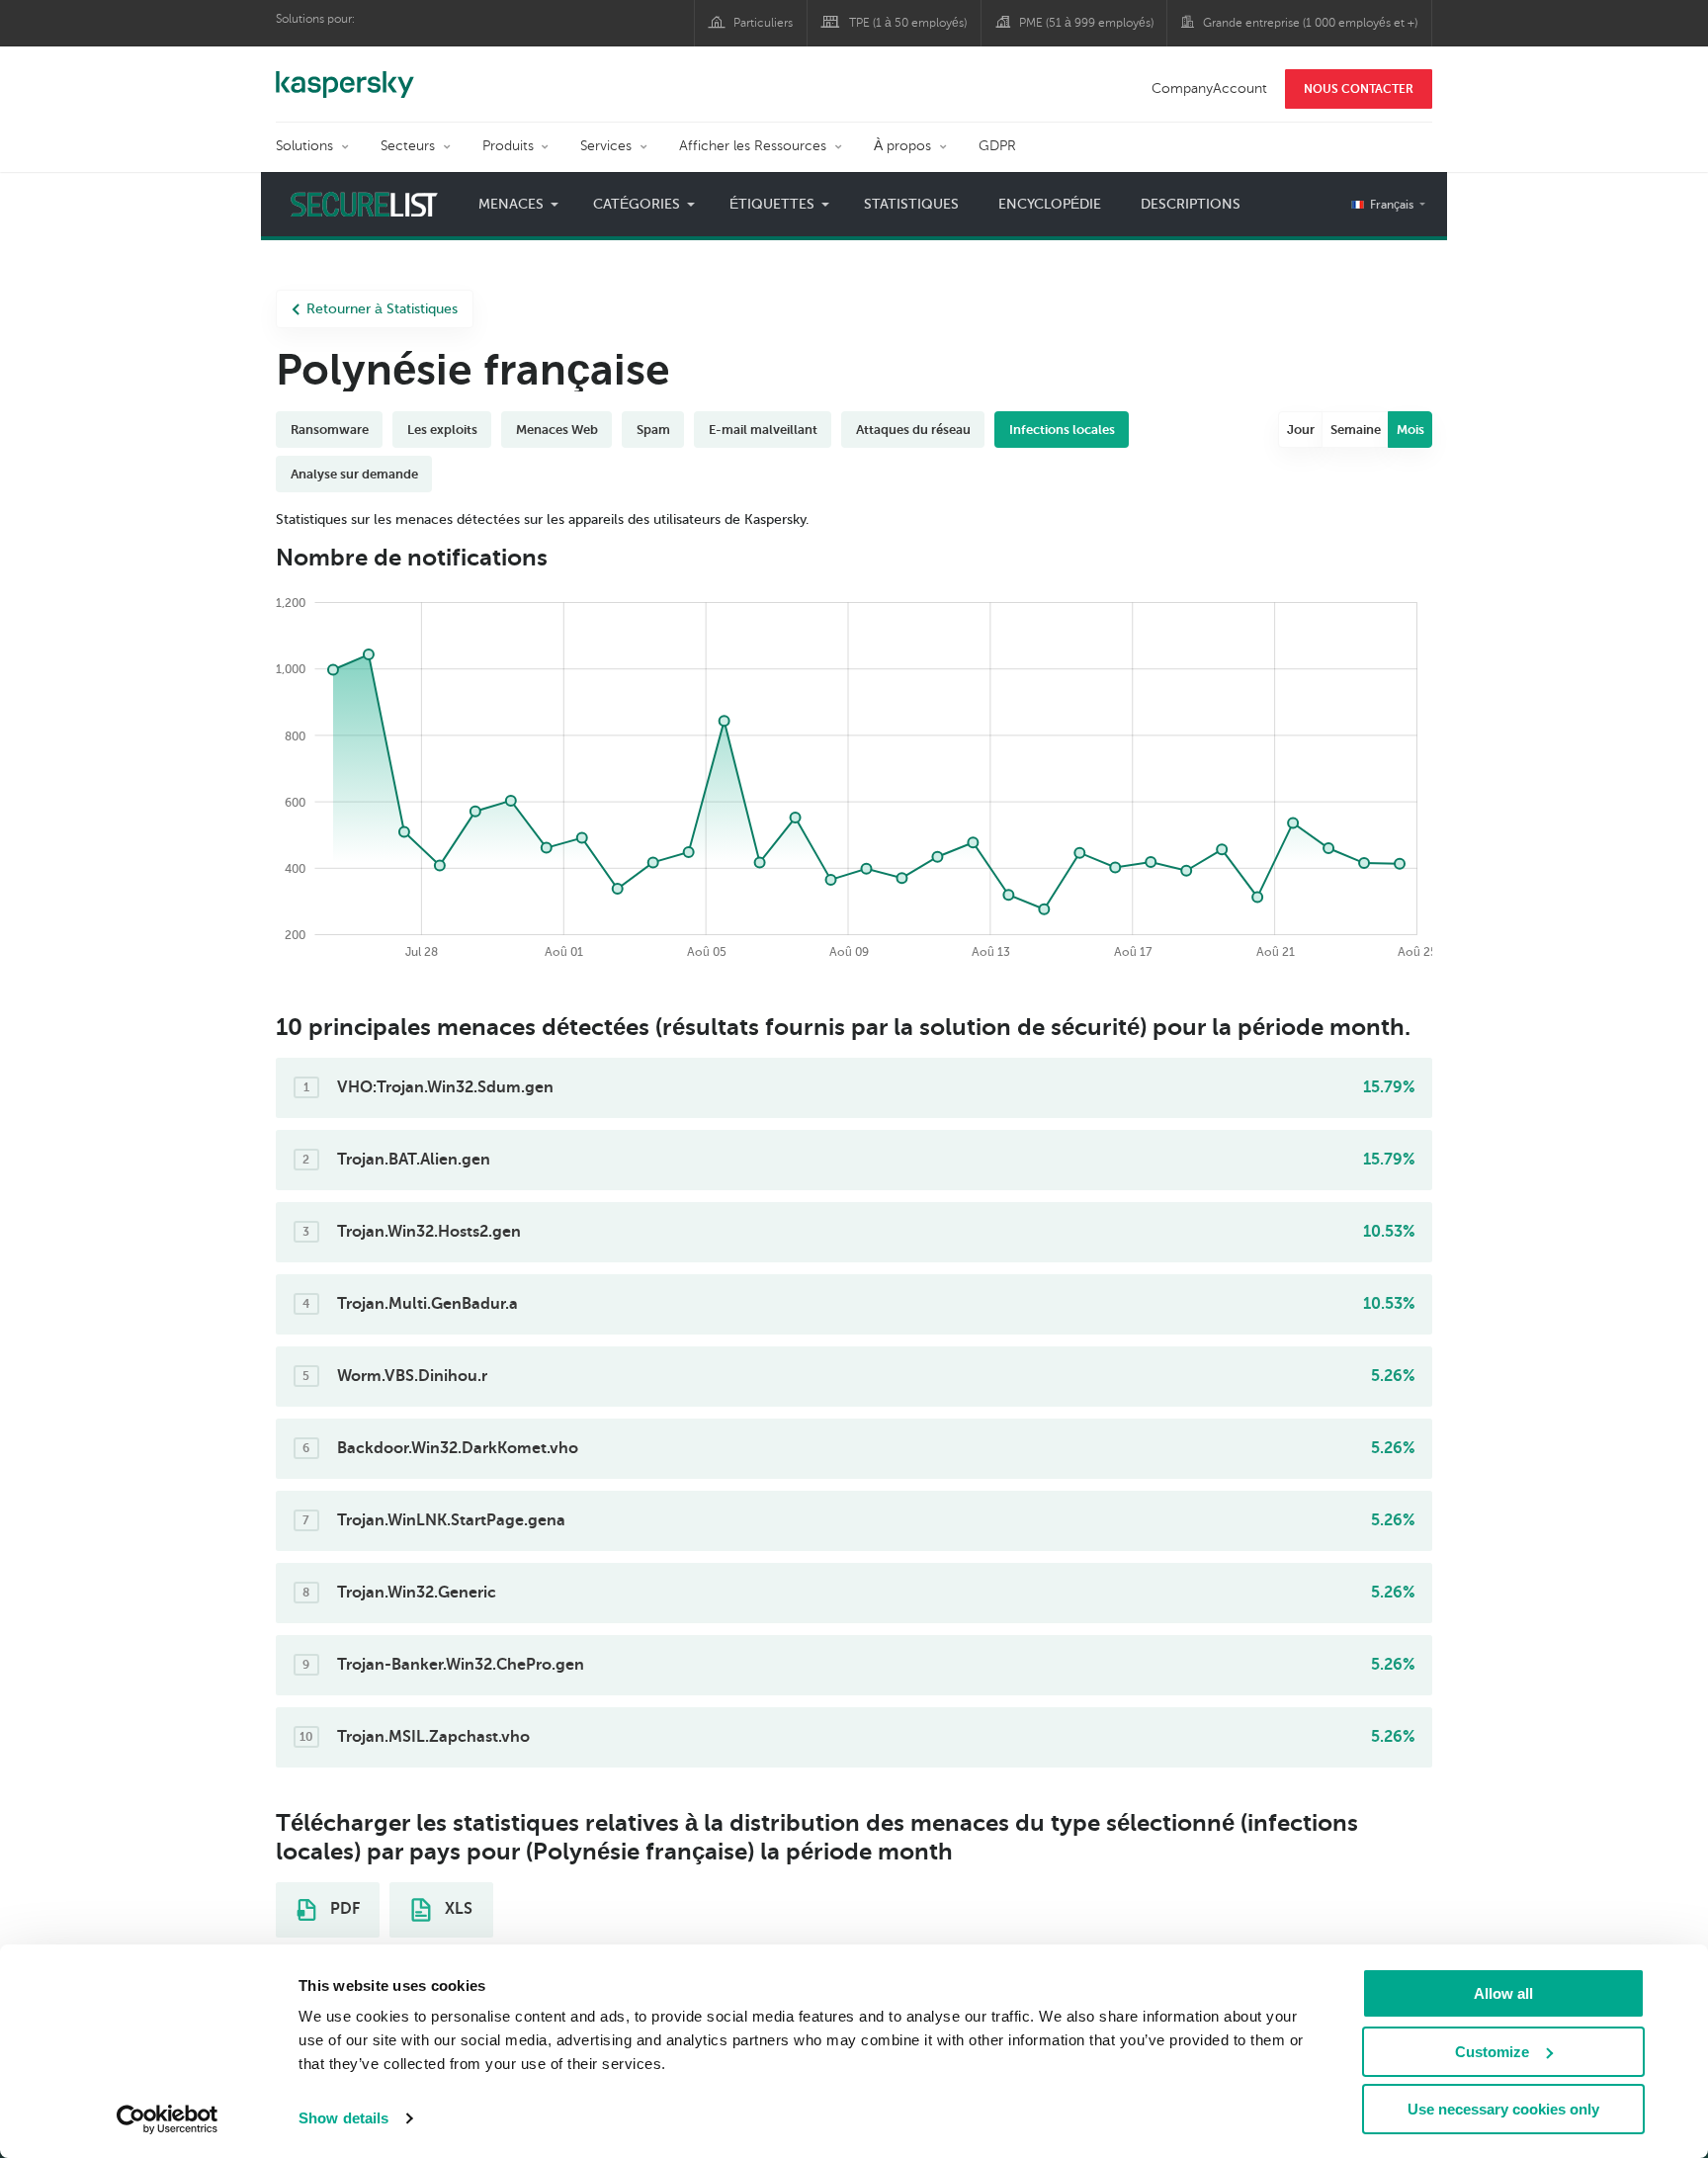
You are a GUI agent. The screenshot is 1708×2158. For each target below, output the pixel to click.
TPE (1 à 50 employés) (908, 23)
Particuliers (763, 23)
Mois (1410, 430)
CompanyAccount (1209, 88)
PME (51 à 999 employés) (1086, 23)
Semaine (1356, 430)
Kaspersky (345, 74)
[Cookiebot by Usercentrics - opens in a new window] (168, 2119)
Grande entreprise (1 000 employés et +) (1310, 23)
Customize (1492, 2052)
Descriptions (1191, 204)
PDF (343, 1909)
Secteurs (408, 146)
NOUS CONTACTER (1359, 89)
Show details (343, 2118)
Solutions (304, 146)
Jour (1301, 430)
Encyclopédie (1050, 204)
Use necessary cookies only (1503, 2109)
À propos (902, 146)
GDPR (997, 146)
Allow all (1503, 1993)
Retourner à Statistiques (382, 309)
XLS (457, 1909)
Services (606, 146)
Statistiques (911, 204)
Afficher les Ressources (753, 146)
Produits (508, 146)
